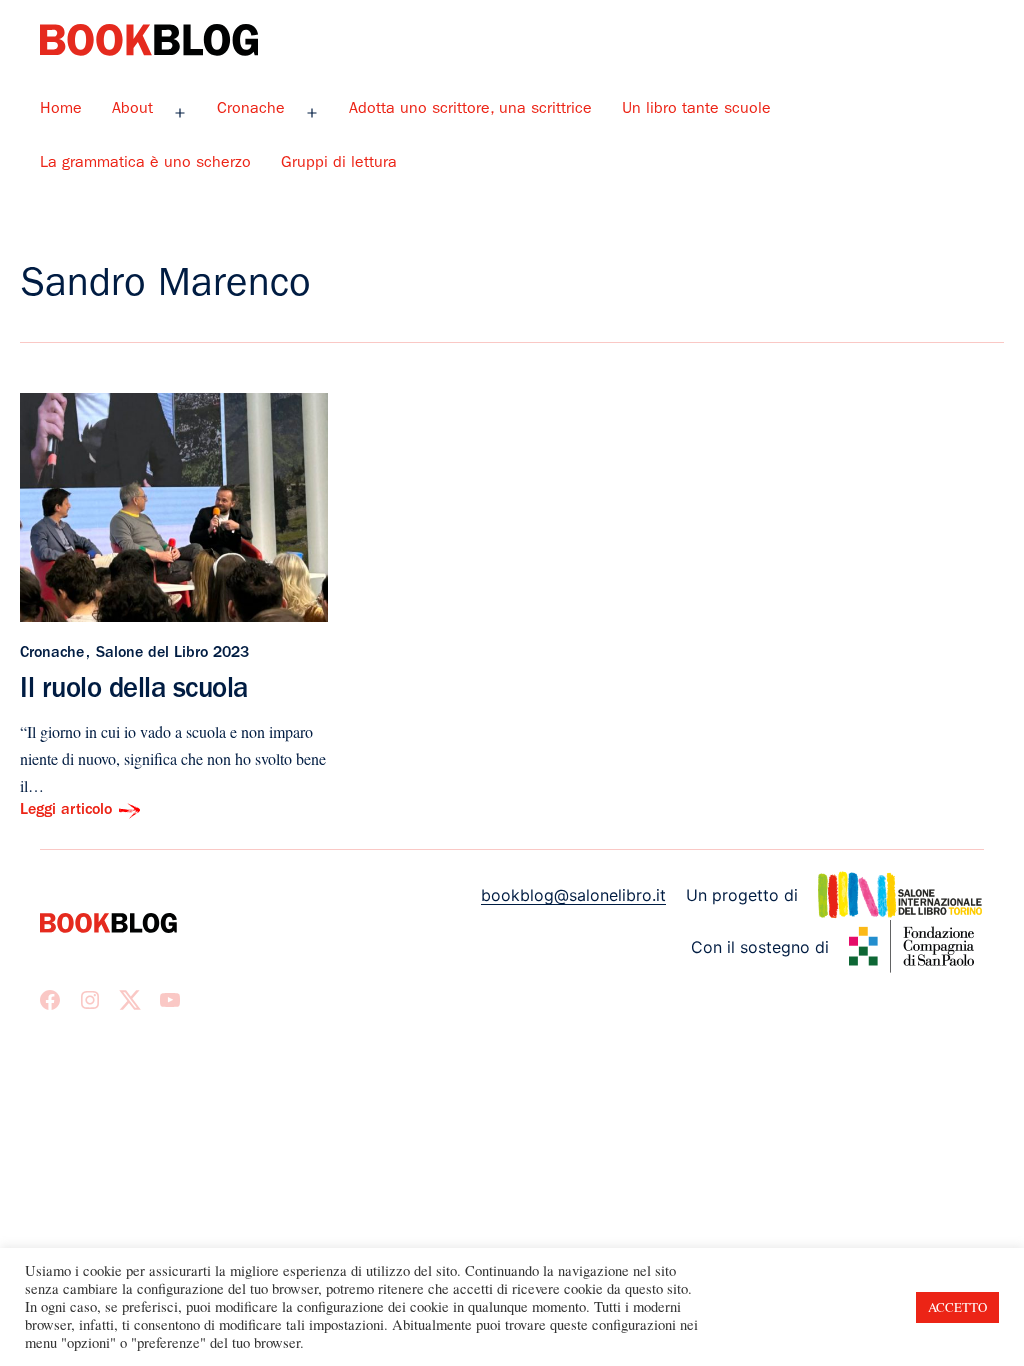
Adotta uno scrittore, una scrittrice (470, 110)
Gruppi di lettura (339, 164)
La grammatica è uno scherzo (145, 164)
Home (61, 110)
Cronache (251, 110)
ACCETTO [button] (957, 1307)
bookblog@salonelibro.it (573, 895)
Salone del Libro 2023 (172, 654)
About (132, 110)
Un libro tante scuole (696, 110)
